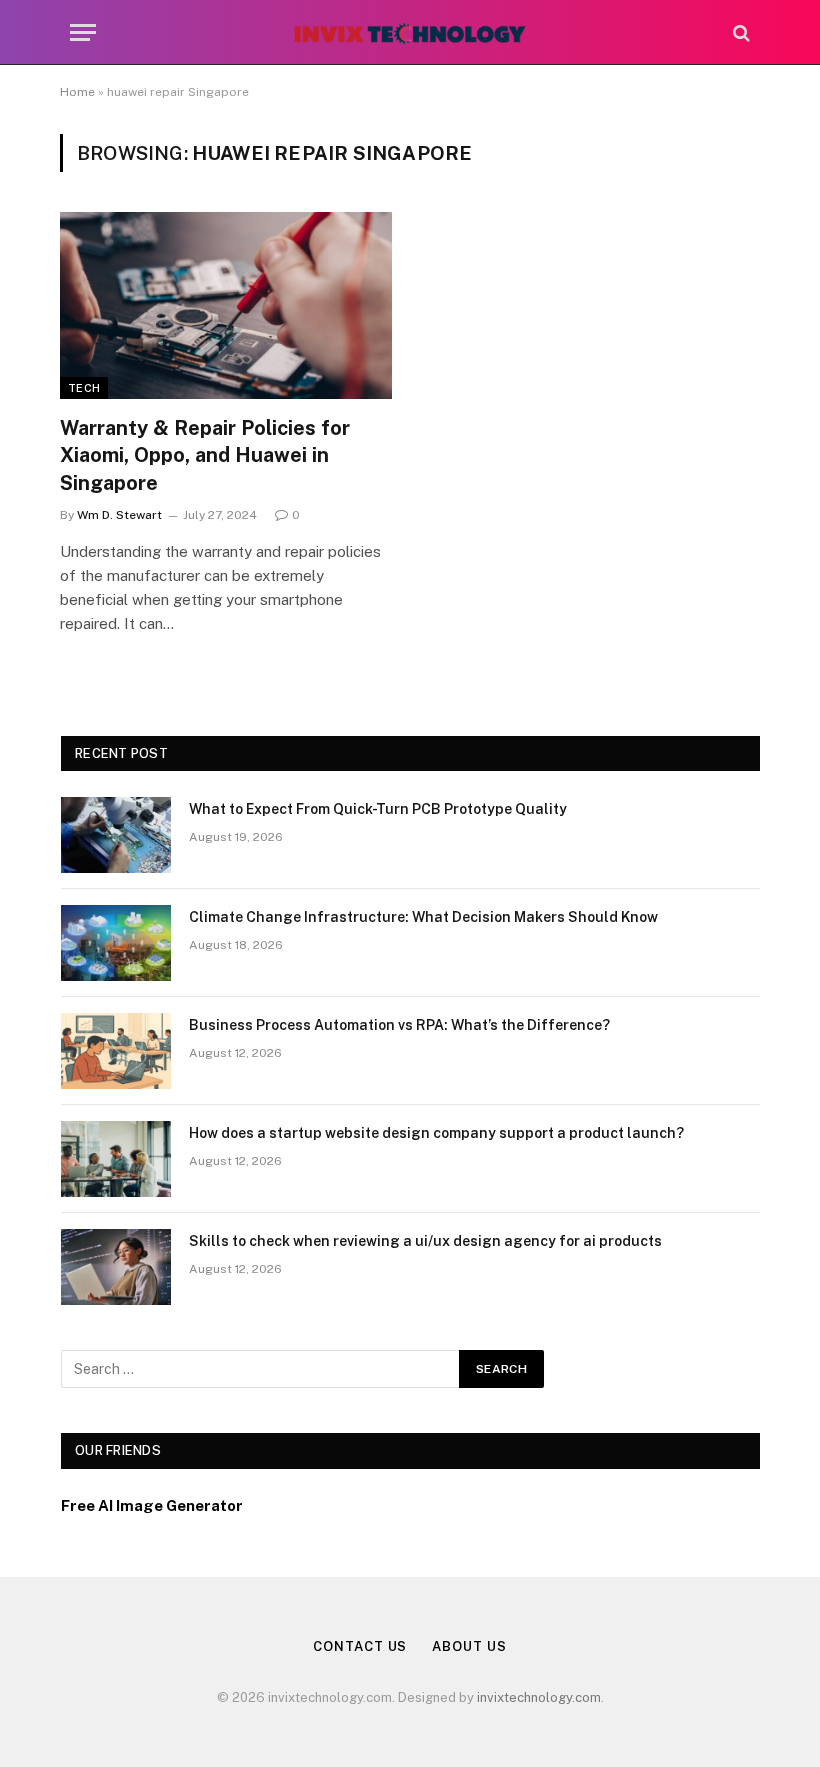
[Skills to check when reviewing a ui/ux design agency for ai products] (116, 1267)
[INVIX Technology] (409, 32)
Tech (84, 388)
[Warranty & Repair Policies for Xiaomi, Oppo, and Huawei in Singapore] (226, 305)
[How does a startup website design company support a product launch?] (116, 1159)
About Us (469, 1646)
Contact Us (360, 1646)
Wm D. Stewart (119, 515)
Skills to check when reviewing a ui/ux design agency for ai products (425, 1241)
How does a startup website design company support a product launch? (436, 1133)
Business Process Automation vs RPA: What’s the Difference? (399, 1025)
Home (77, 92)
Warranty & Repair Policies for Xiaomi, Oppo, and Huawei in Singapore (205, 455)
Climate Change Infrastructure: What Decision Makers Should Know (423, 917)
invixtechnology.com (539, 1697)
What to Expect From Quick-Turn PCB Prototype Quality (378, 809)
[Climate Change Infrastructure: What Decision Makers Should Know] (116, 943)
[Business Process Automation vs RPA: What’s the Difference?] (116, 1051)
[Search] (739, 32)
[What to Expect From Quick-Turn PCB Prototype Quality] (116, 835)
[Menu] (83, 32)
